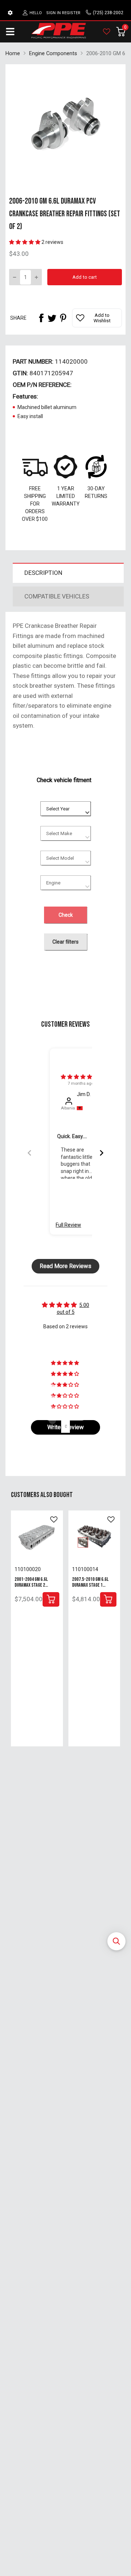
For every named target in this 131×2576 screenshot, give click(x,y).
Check (66, 915)
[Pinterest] (63, 318)
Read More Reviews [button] (65, 1266)
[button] (116, 1941)
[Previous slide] (29, 1153)
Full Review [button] (68, 1225)
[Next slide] (102, 1153)
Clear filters (65, 942)
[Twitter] (52, 318)
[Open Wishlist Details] (107, 32)
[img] (76, 1077)
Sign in (53, 13)
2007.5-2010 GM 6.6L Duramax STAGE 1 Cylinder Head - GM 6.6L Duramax (93, 1588)
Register (71, 13)
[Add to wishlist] (54, 1520)
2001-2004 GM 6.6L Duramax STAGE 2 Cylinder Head (31, 1585)
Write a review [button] (65, 1427)
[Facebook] (41, 318)
